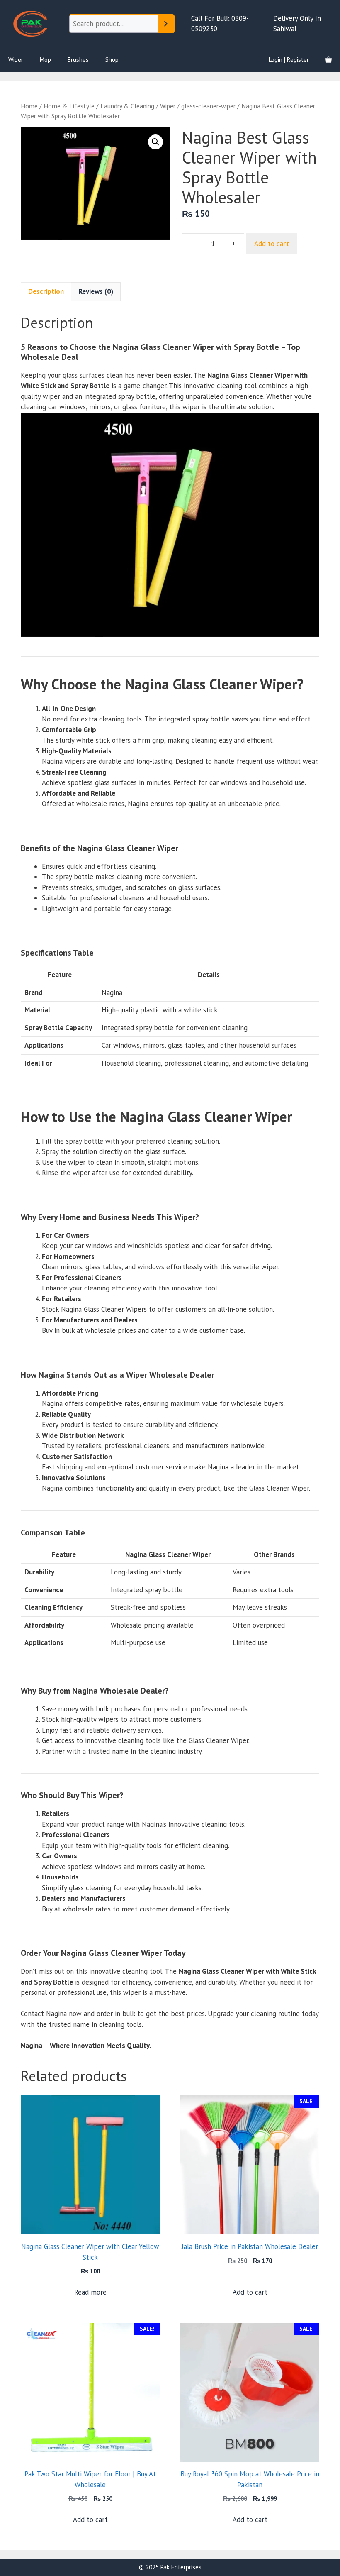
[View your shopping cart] (329, 60)
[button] (155, 142)
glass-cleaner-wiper (208, 106)
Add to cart (272, 244)
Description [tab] (46, 291)
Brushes (78, 60)
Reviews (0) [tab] (96, 291)
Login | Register (289, 60)
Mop (45, 60)
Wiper (16, 60)
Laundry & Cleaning (127, 106)
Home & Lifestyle (69, 106)
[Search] (166, 24)
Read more (90, 2292)
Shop (112, 60)
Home (29, 106)
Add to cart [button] (250, 2292)
